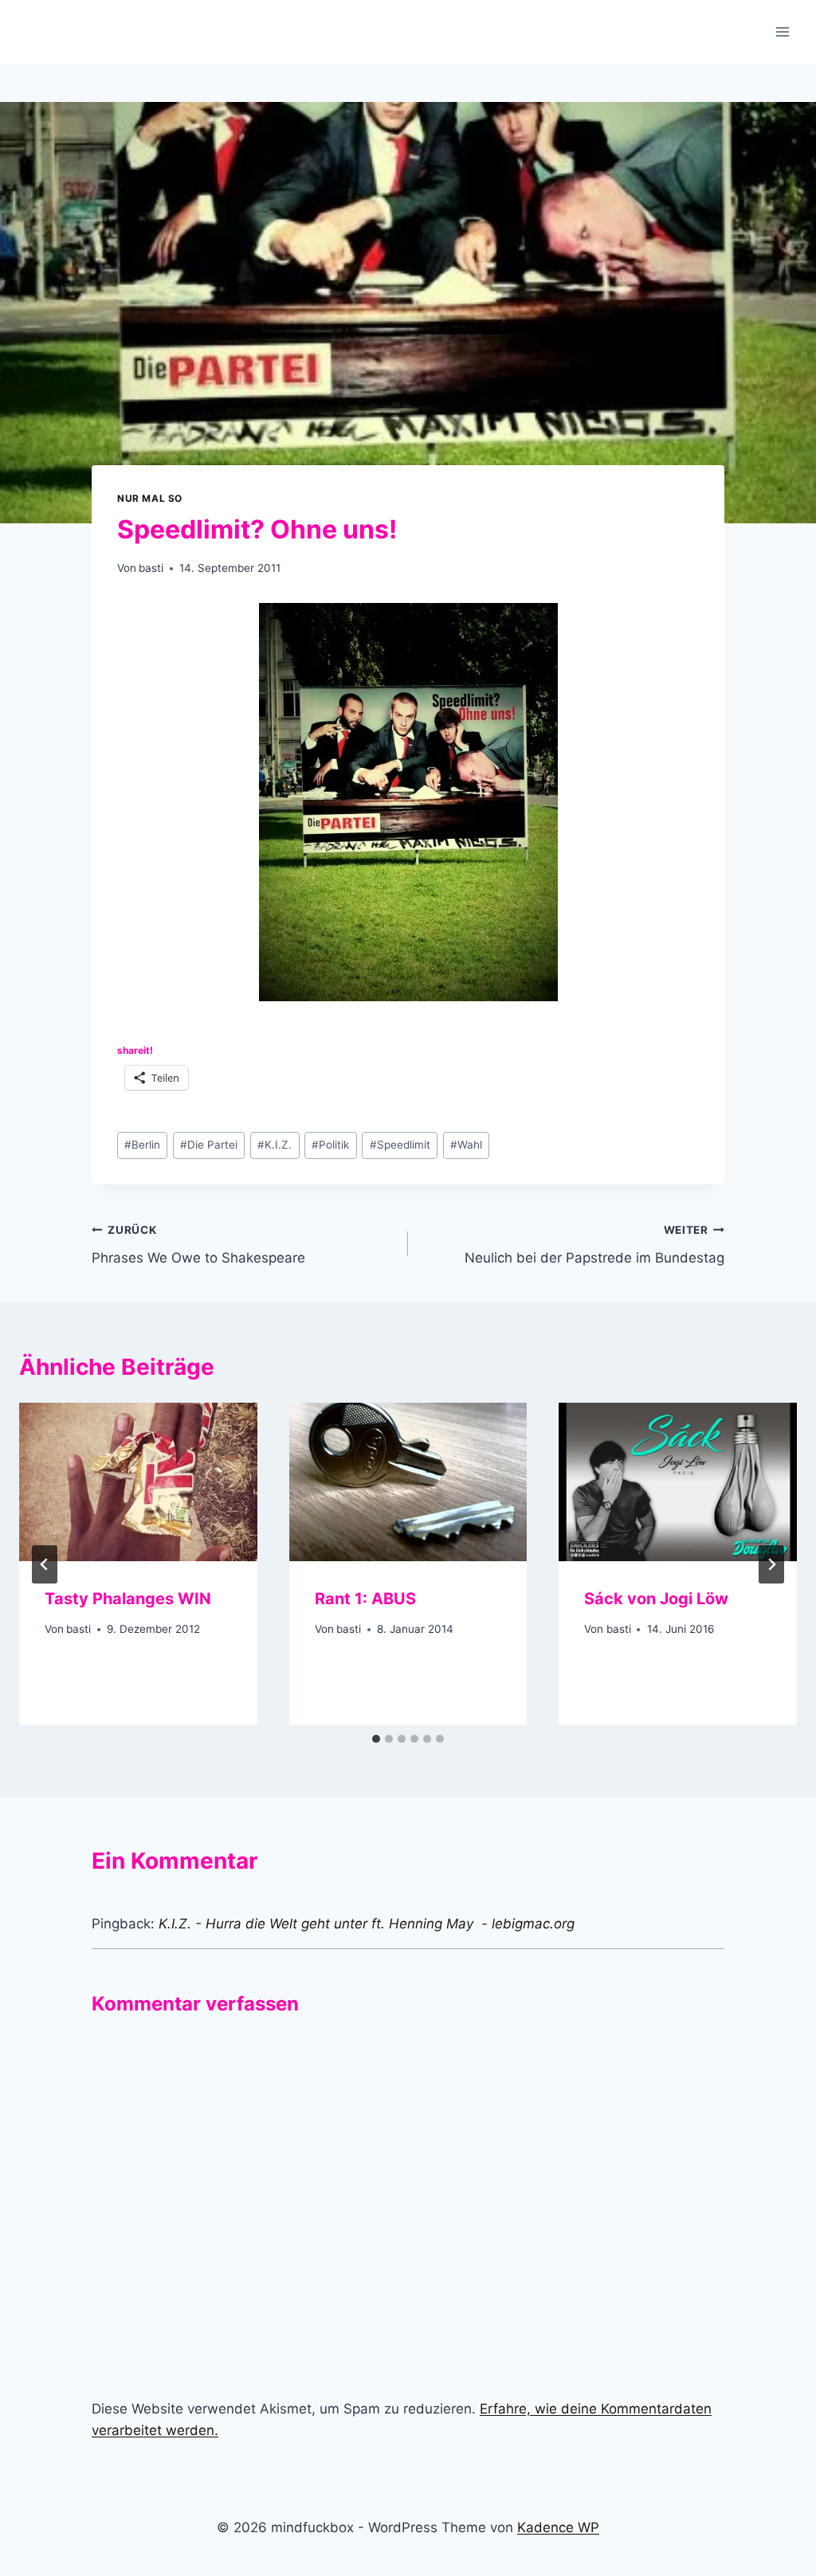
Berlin (142, 1145)
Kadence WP (558, 2527)
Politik (330, 1145)
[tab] (376, 1739)
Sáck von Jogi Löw (656, 1599)
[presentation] (138, 1482)
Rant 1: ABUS (365, 1599)
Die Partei (209, 1145)
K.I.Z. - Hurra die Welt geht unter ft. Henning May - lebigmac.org (367, 1924)
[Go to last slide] (45, 1564)
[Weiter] (771, 1564)
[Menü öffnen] (782, 31)
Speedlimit (400, 1145)
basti (151, 568)
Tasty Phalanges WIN (128, 1599)
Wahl (466, 1145)
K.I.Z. (275, 1145)
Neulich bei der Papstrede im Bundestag (594, 1245)
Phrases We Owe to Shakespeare (198, 1245)
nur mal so (150, 498)
